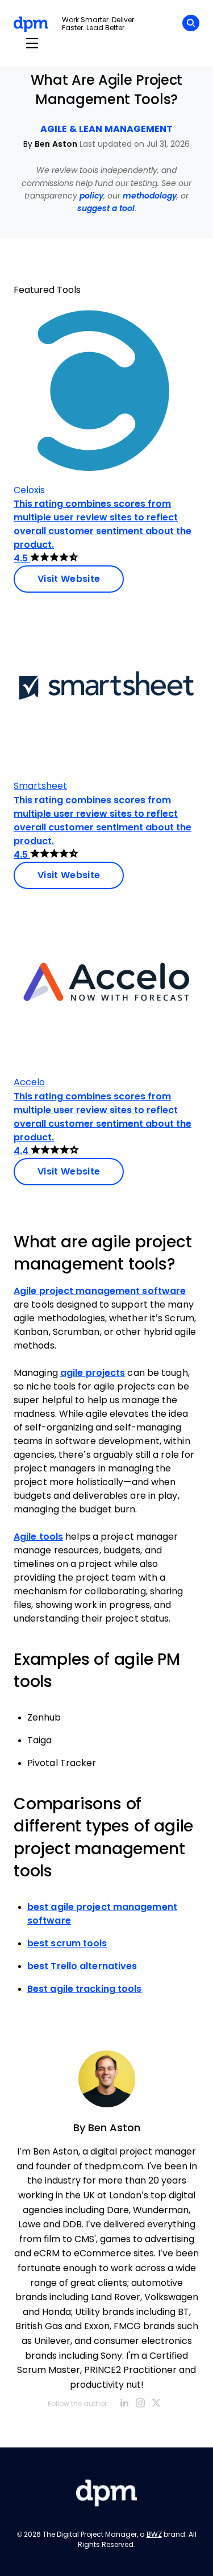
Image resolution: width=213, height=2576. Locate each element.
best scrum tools (67, 1943)
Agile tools (38, 1537)
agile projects (93, 1373)
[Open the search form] (191, 25)
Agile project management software (100, 1291)
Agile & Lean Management (106, 129)
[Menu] (32, 44)
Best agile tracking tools (85, 1989)
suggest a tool (106, 208)
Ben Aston (56, 144)
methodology (150, 196)
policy (91, 196)
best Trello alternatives (82, 1966)
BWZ (154, 2534)
